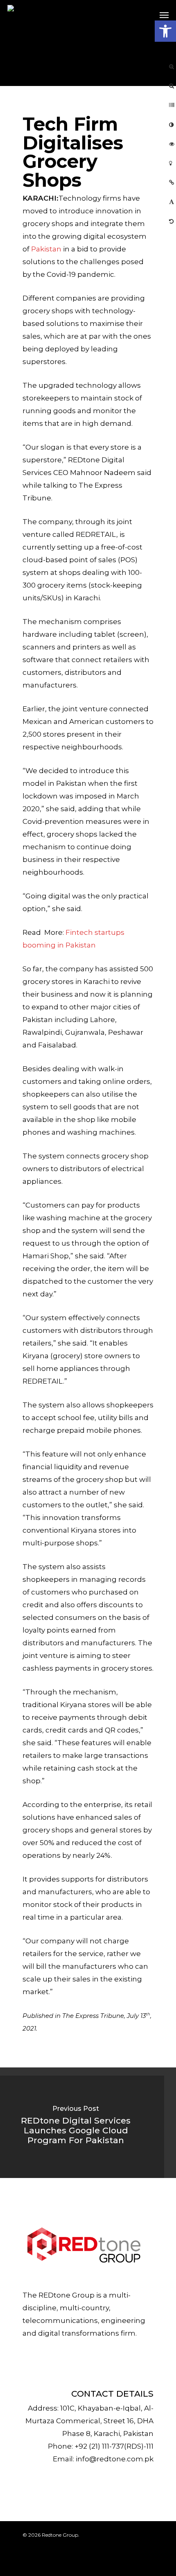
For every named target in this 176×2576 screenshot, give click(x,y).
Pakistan (47, 249)
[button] (165, 31)
